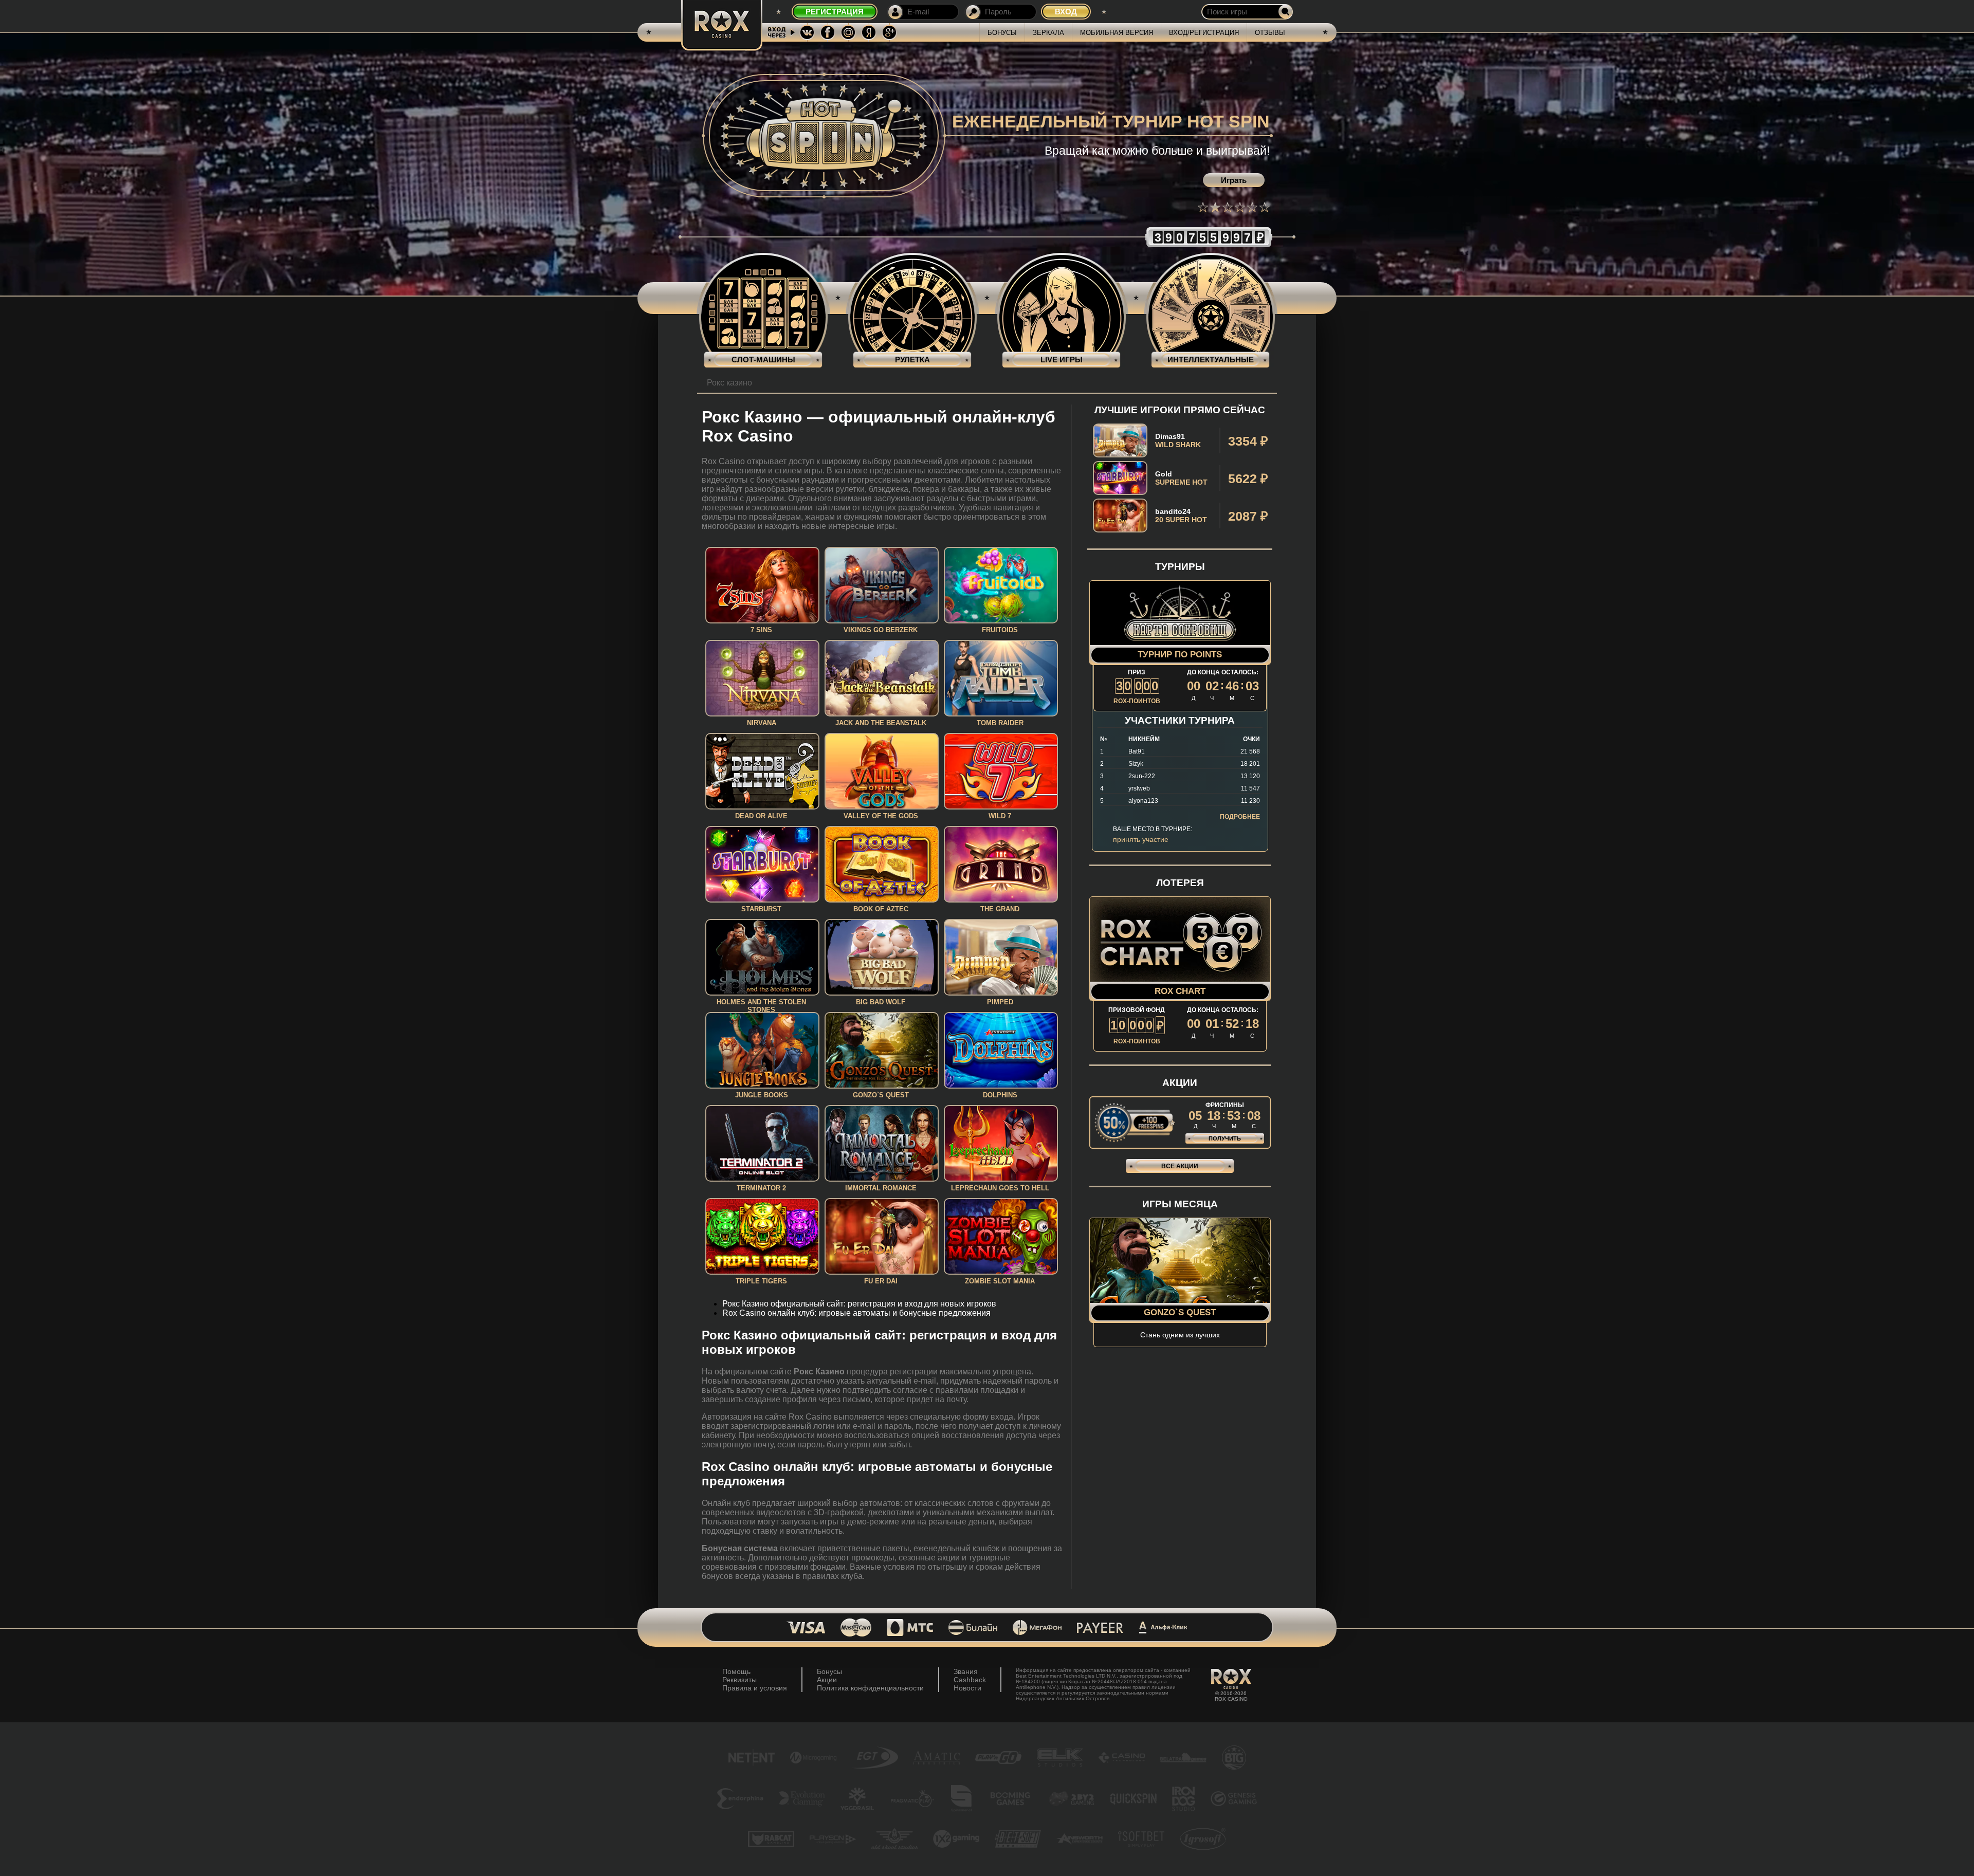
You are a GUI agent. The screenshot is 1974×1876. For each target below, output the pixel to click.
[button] (1203, 207)
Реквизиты (739, 1680)
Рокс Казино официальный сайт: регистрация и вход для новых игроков (859, 1304)
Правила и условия (755, 1688)
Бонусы (1002, 33)
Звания (966, 1671)
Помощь (736, 1671)
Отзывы (1270, 33)
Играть (1234, 180)
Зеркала (1048, 33)
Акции (827, 1680)
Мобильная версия (1117, 33)
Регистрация (835, 12)
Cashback (970, 1680)
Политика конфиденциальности (870, 1688)
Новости (967, 1688)
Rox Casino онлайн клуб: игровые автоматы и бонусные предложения (856, 1313)
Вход (1066, 12)
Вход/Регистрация (1204, 33)
